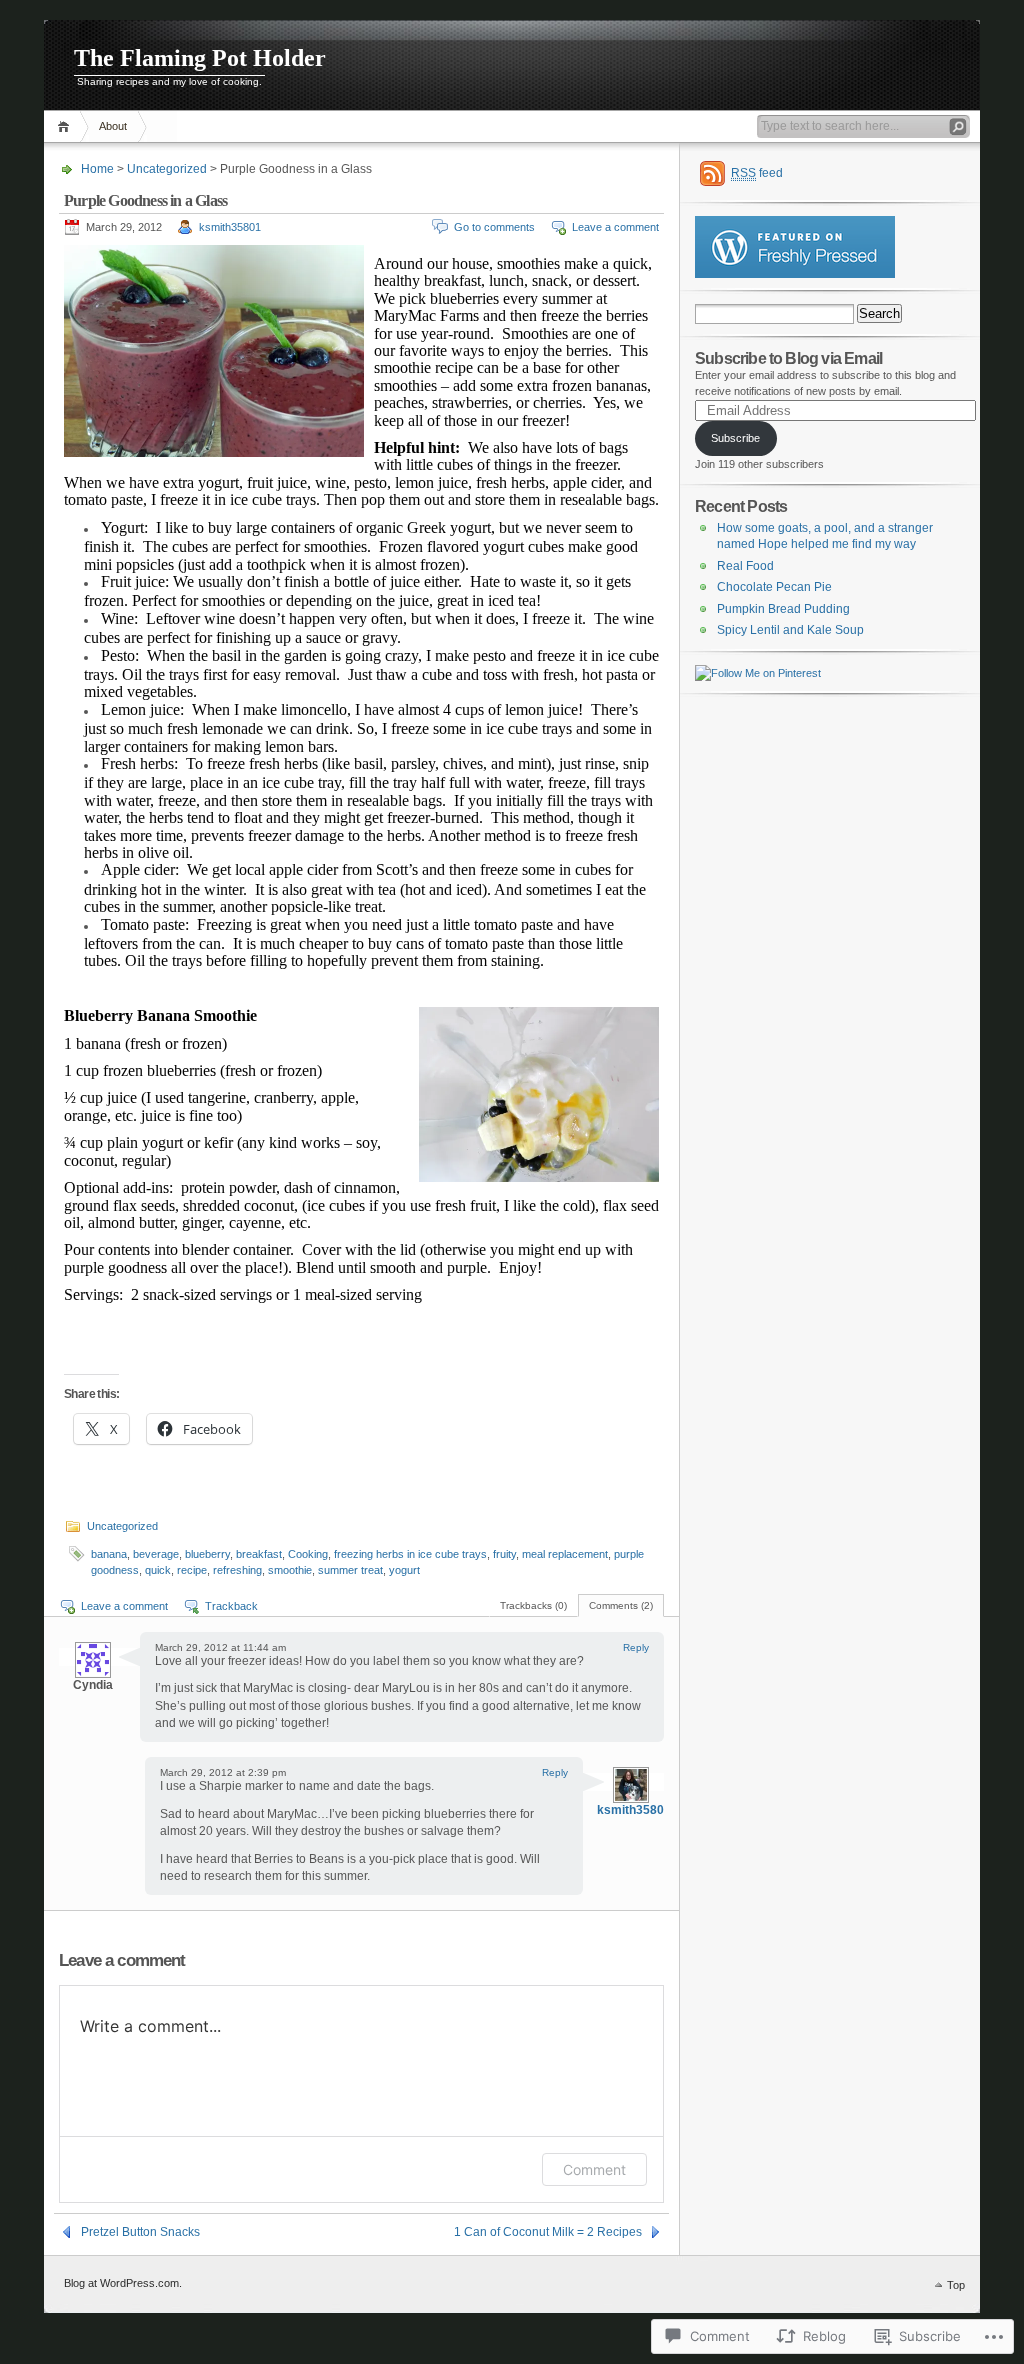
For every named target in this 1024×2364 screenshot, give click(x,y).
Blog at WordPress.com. (123, 2283)
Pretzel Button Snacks (140, 2232)
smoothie (290, 1570)
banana (109, 1554)
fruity (504, 1554)
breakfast (259, 1554)
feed (757, 173)
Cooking (308, 1554)
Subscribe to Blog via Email (788, 358)
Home (66, 126)
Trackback (231, 1606)
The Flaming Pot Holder (200, 58)
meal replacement (565, 1554)
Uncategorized (167, 169)
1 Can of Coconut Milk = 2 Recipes (548, 2232)
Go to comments (494, 227)
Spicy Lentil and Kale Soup (790, 630)
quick (158, 1570)
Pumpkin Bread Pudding (783, 609)
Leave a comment (615, 227)
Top (956, 2285)
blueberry (207, 1554)
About (113, 126)
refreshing (237, 1570)
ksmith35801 (230, 227)
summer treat (350, 1570)
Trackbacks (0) (533, 1605)
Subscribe (735, 438)
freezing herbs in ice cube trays (410, 1554)
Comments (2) (621, 1605)
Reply (636, 1647)
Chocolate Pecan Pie (774, 587)
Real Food (745, 566)
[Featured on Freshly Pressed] (795, 274)
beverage (156, 1554)
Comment (594, 2169)
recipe (192, 1570)
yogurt (404, 1570)
